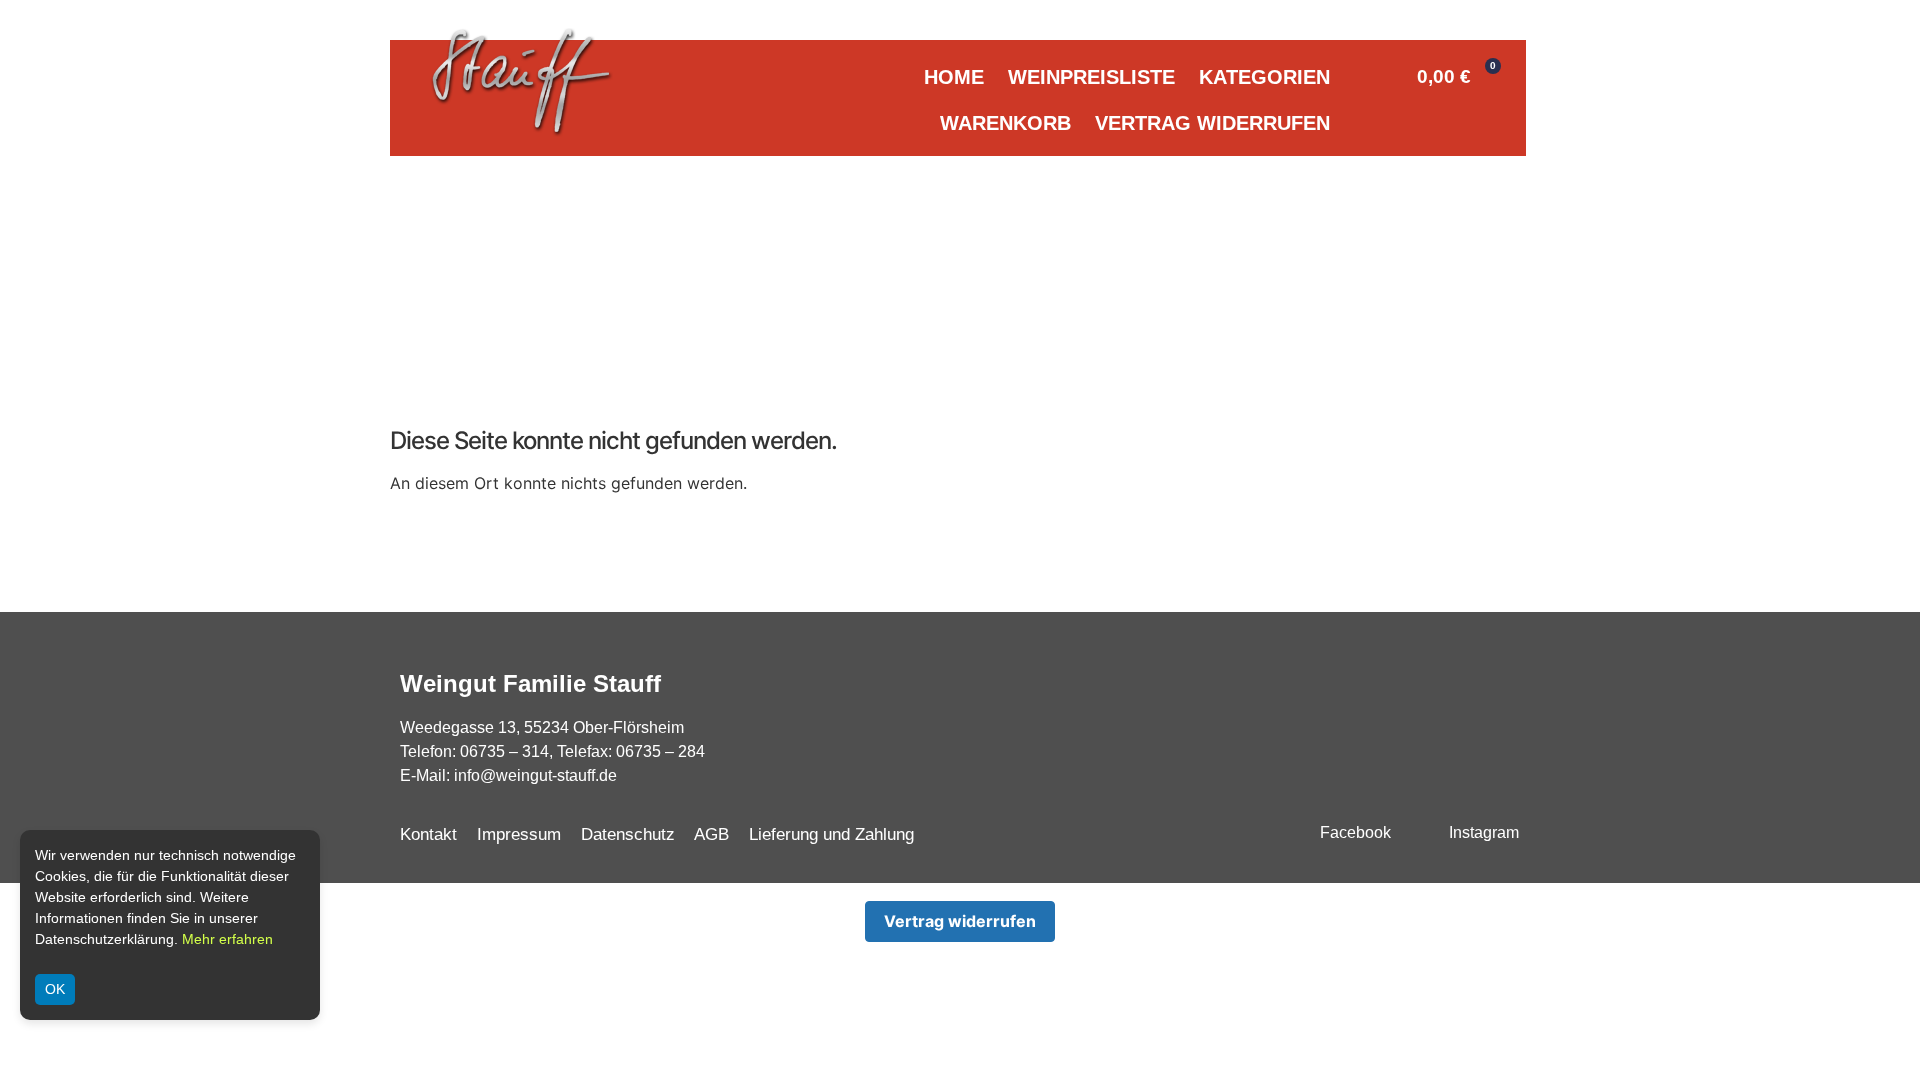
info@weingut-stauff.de (535, 775)
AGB (711, 834)
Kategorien (1264, 77)
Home (954, 77)
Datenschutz (628, 834)
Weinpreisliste (1091, 77)
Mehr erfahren (227, 939)
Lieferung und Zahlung (831, 834)
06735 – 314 (504, 751)
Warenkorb (1005, 123)
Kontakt (428, 834)
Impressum (519, 834)
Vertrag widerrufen (1212, 123)
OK (55, 989)
